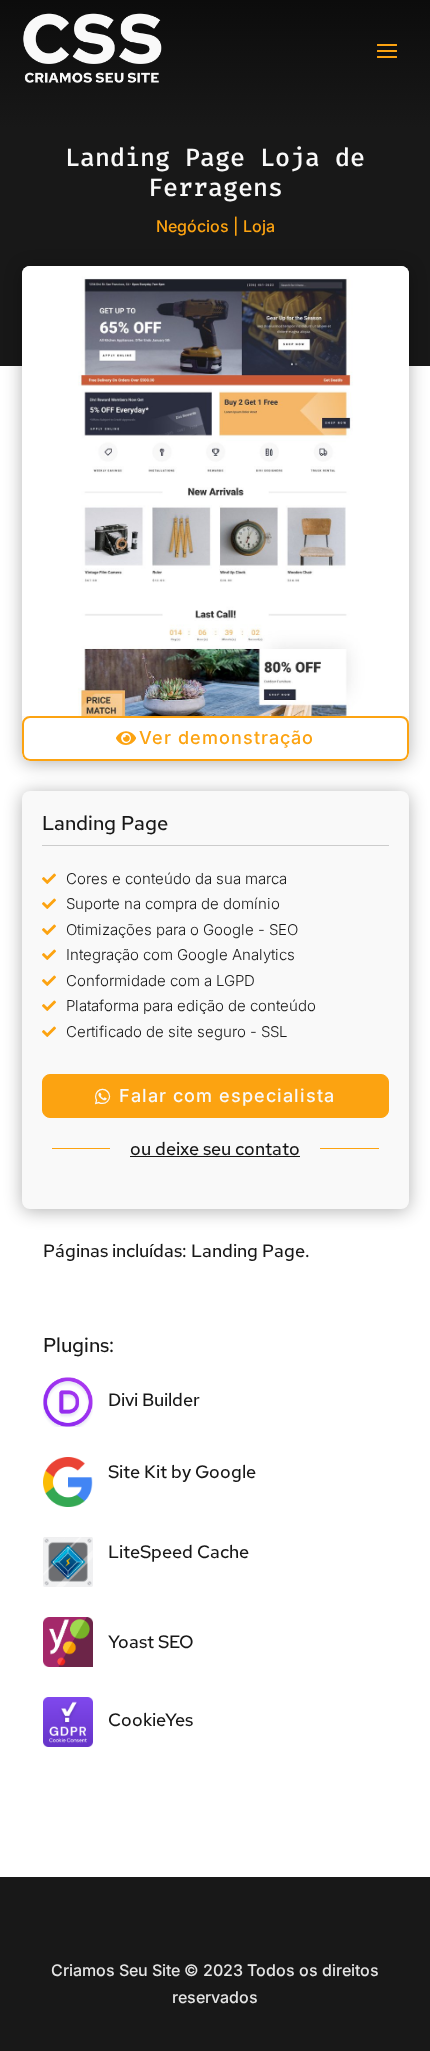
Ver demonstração (226, 737)
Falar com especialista (227, 1095)
